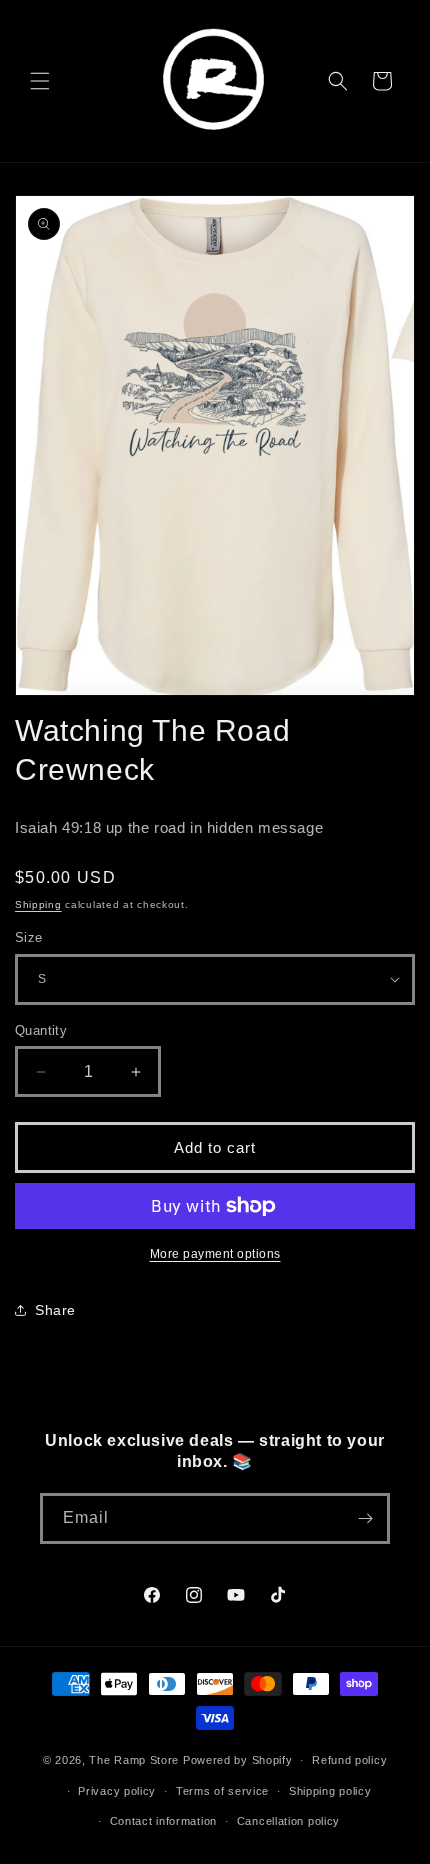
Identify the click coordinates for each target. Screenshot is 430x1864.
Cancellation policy (288, 1821)
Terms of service (222, 1791)
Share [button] (55, 1310)
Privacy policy (117, 1791)
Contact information (163, 1821)
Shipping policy (330, 1791)
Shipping (38, 904)
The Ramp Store (134, 1760)
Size (29, 937)
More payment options (215, 1254)
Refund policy (349, 1760)
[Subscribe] (365, 1518)
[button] (40, 81)
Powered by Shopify (238, 1760)
